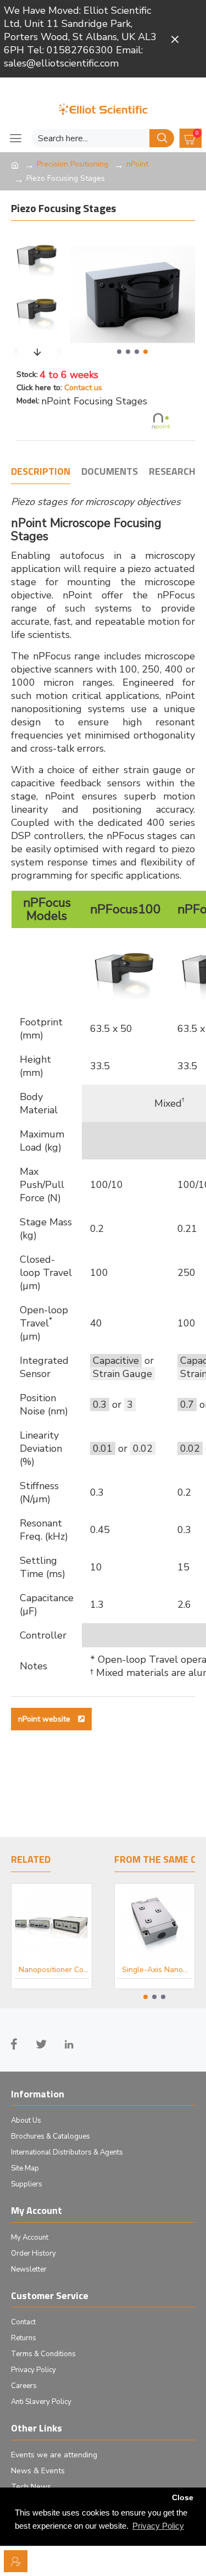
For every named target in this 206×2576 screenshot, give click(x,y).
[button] (119, 352)
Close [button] (183, 2498)
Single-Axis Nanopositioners (147, 1970)
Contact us (83, 388)
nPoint (137, 164)
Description (41, 472)
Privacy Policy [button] (158, 2526)
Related (31, 1860)
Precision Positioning (73, 164)
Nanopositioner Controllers (54, 1970)
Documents (110, 472)
